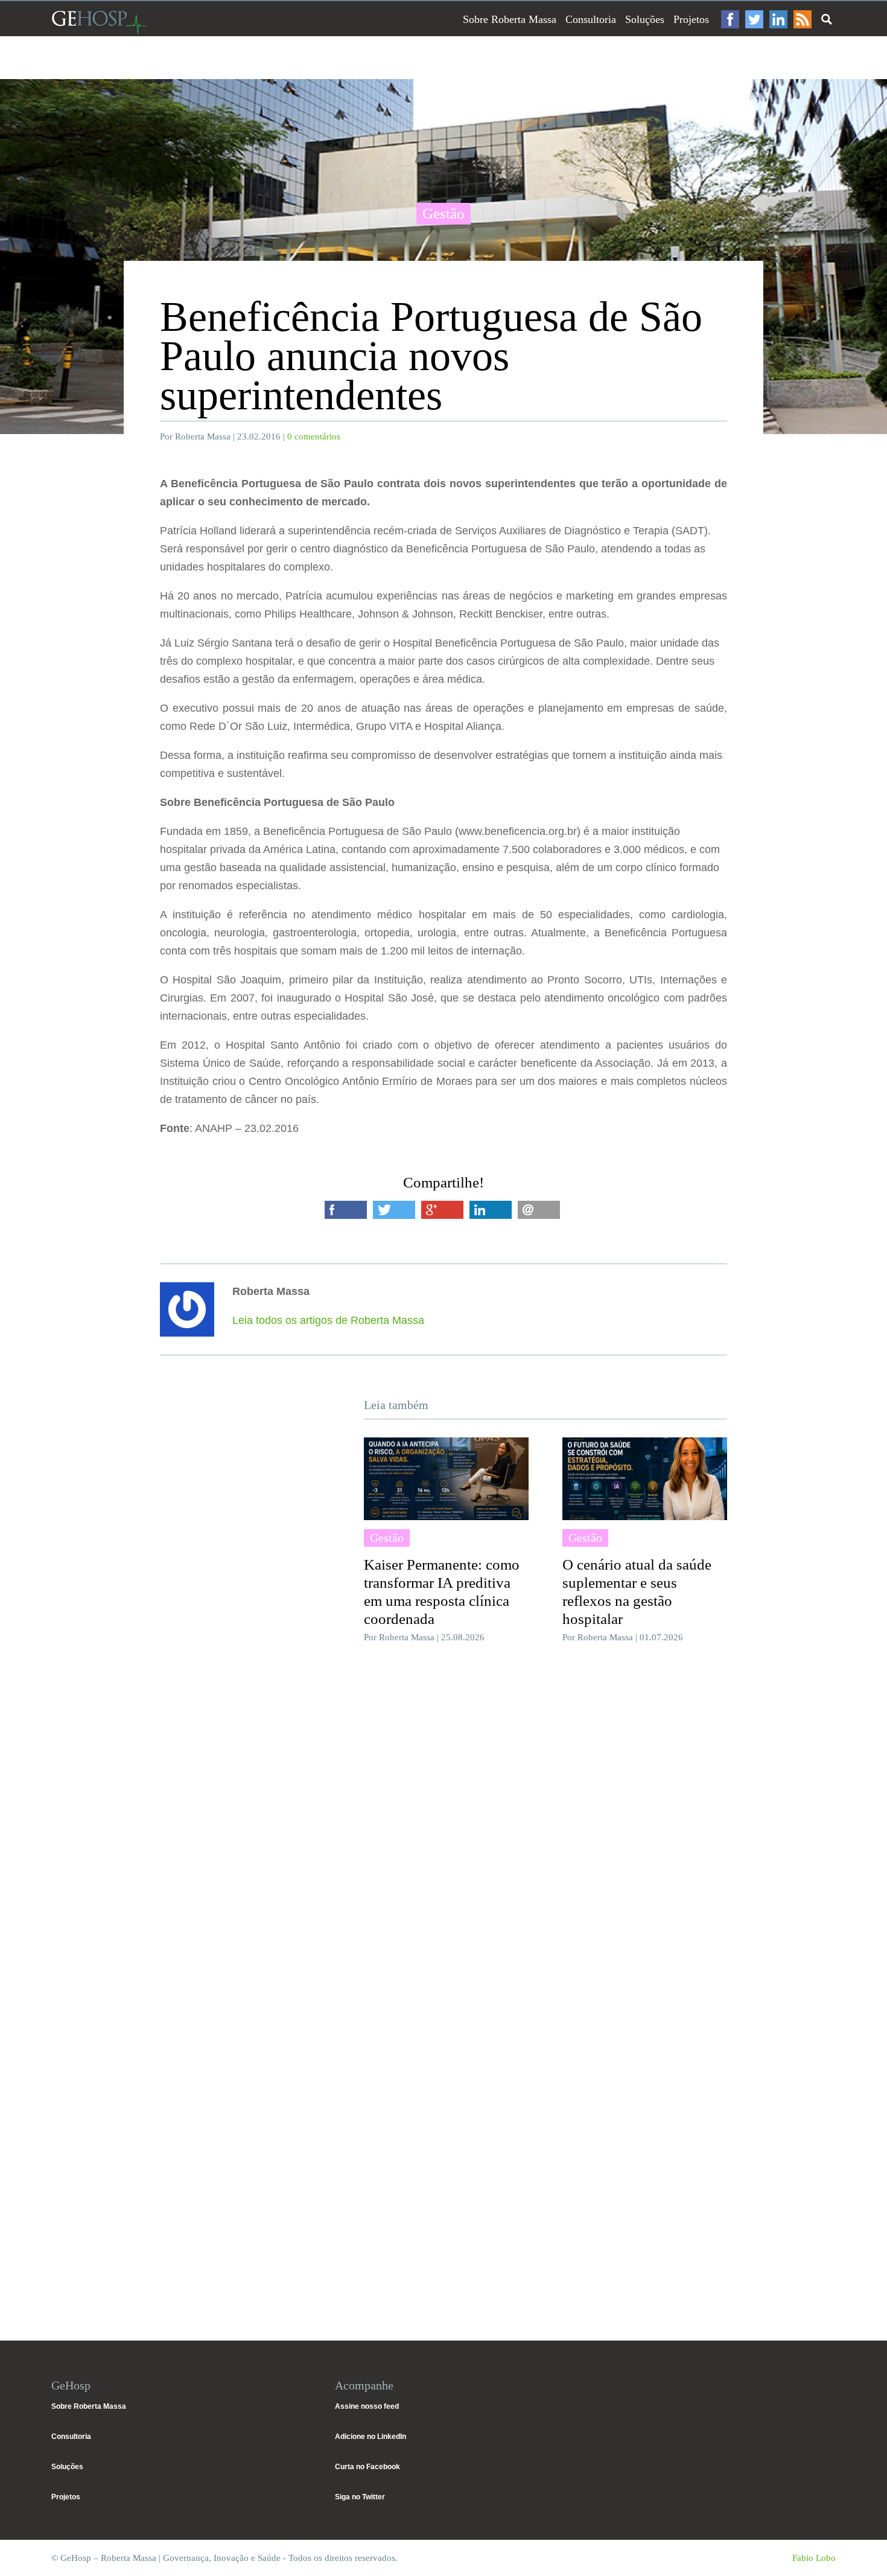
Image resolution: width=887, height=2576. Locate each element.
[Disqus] (443, 1833)
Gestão (443, 213)
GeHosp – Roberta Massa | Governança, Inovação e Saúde (99, 22)
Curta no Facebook (367, 2467)
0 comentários (314, 436)
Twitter (754, 19)
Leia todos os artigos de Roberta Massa (328, 1320)
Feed (803, 19)
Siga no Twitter (360, 2497)
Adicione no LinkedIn (370, 2437)
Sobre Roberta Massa (510, 19)
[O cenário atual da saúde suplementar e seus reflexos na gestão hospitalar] (645, 1478)
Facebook (730, 19)
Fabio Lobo (814, 2558)
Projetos (691, 19)
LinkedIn (778, 19)
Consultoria (591, 19)
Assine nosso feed (367, 2406)
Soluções (645, 19)
